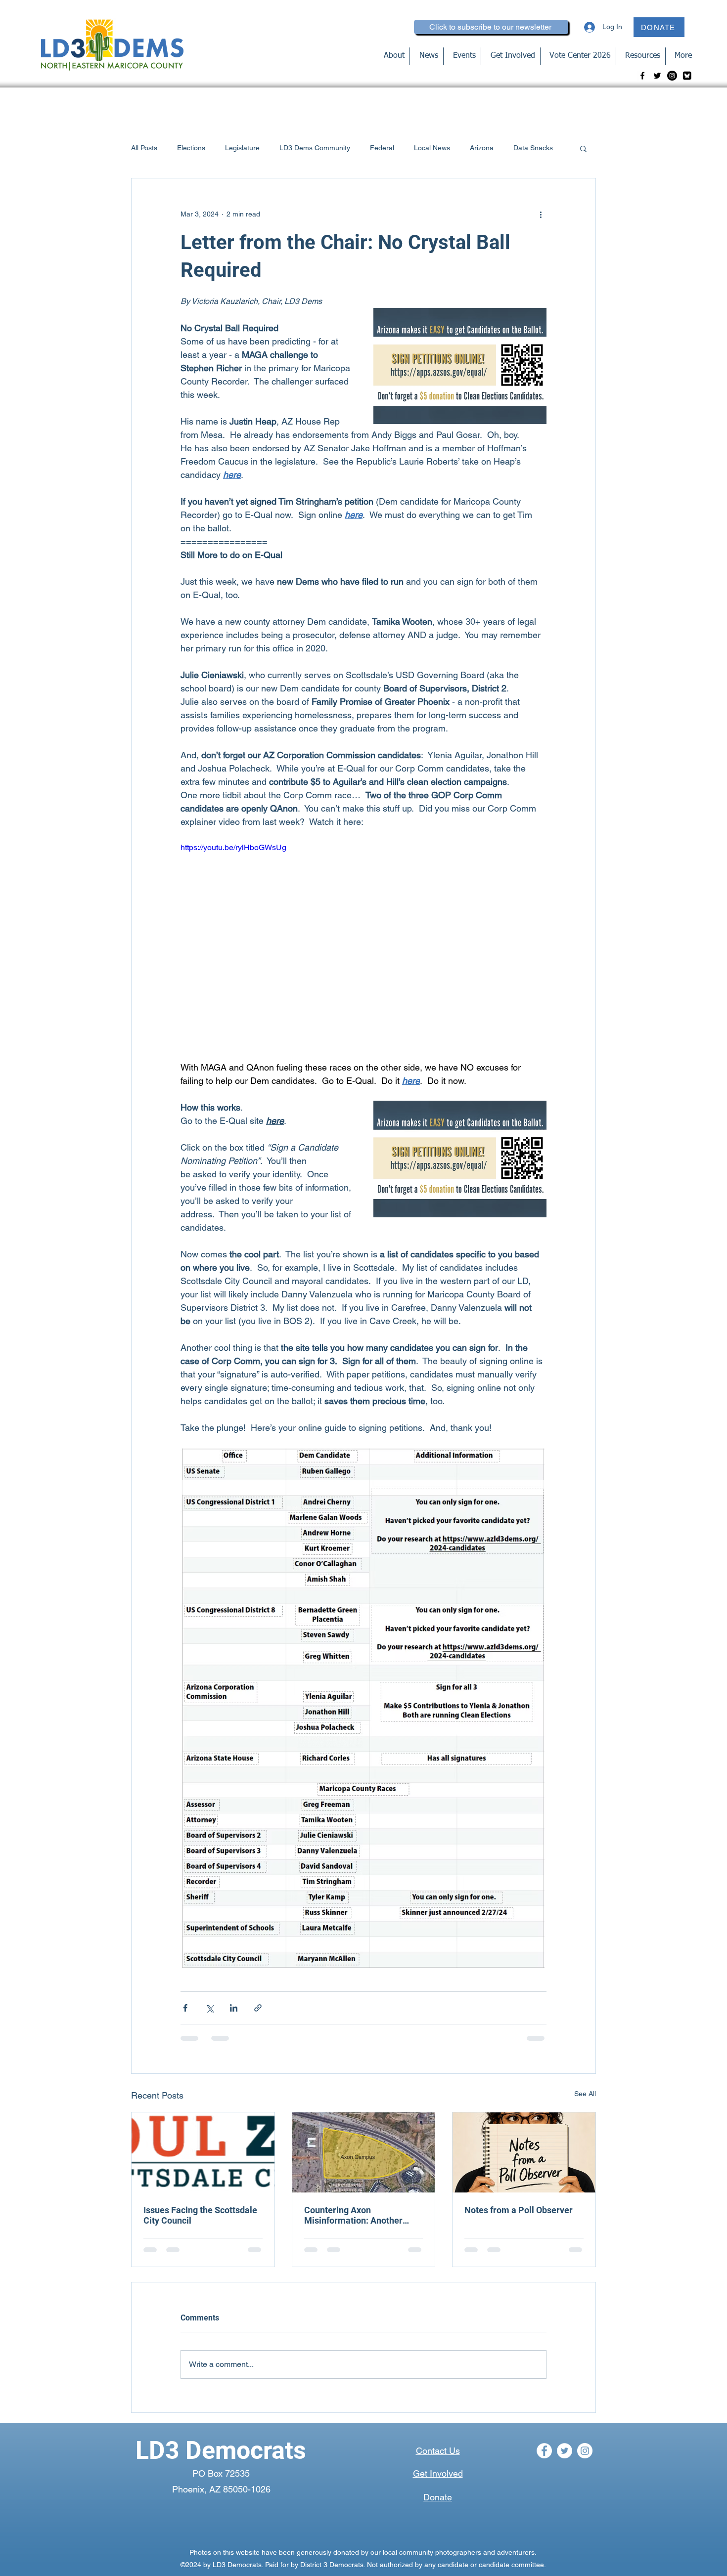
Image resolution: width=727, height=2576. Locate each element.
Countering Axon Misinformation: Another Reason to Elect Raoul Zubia (360, 2215)
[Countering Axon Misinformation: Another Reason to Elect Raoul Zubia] (364, 2152)
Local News (432, 148)
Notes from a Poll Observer (519, 2210)
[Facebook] (642, 76)
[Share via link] (258, 2008)
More (522, 148)
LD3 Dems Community (315, 148)
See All (585, 2094)
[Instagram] (672, 76)
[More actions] (541, 214)
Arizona (482, 148)
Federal (382, 148)
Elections (191, 148)
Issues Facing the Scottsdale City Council (200, 2215)
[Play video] (363, 945)
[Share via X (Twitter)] (209, 2008)
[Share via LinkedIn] (234, 2008)
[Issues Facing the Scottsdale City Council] (203, 2152)
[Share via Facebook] (185, 2008)
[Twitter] (657, 76)
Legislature (242, 148)
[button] (583, 148)
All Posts (144, 148)
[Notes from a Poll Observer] (524, 2152)
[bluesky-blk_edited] (687, 76)
